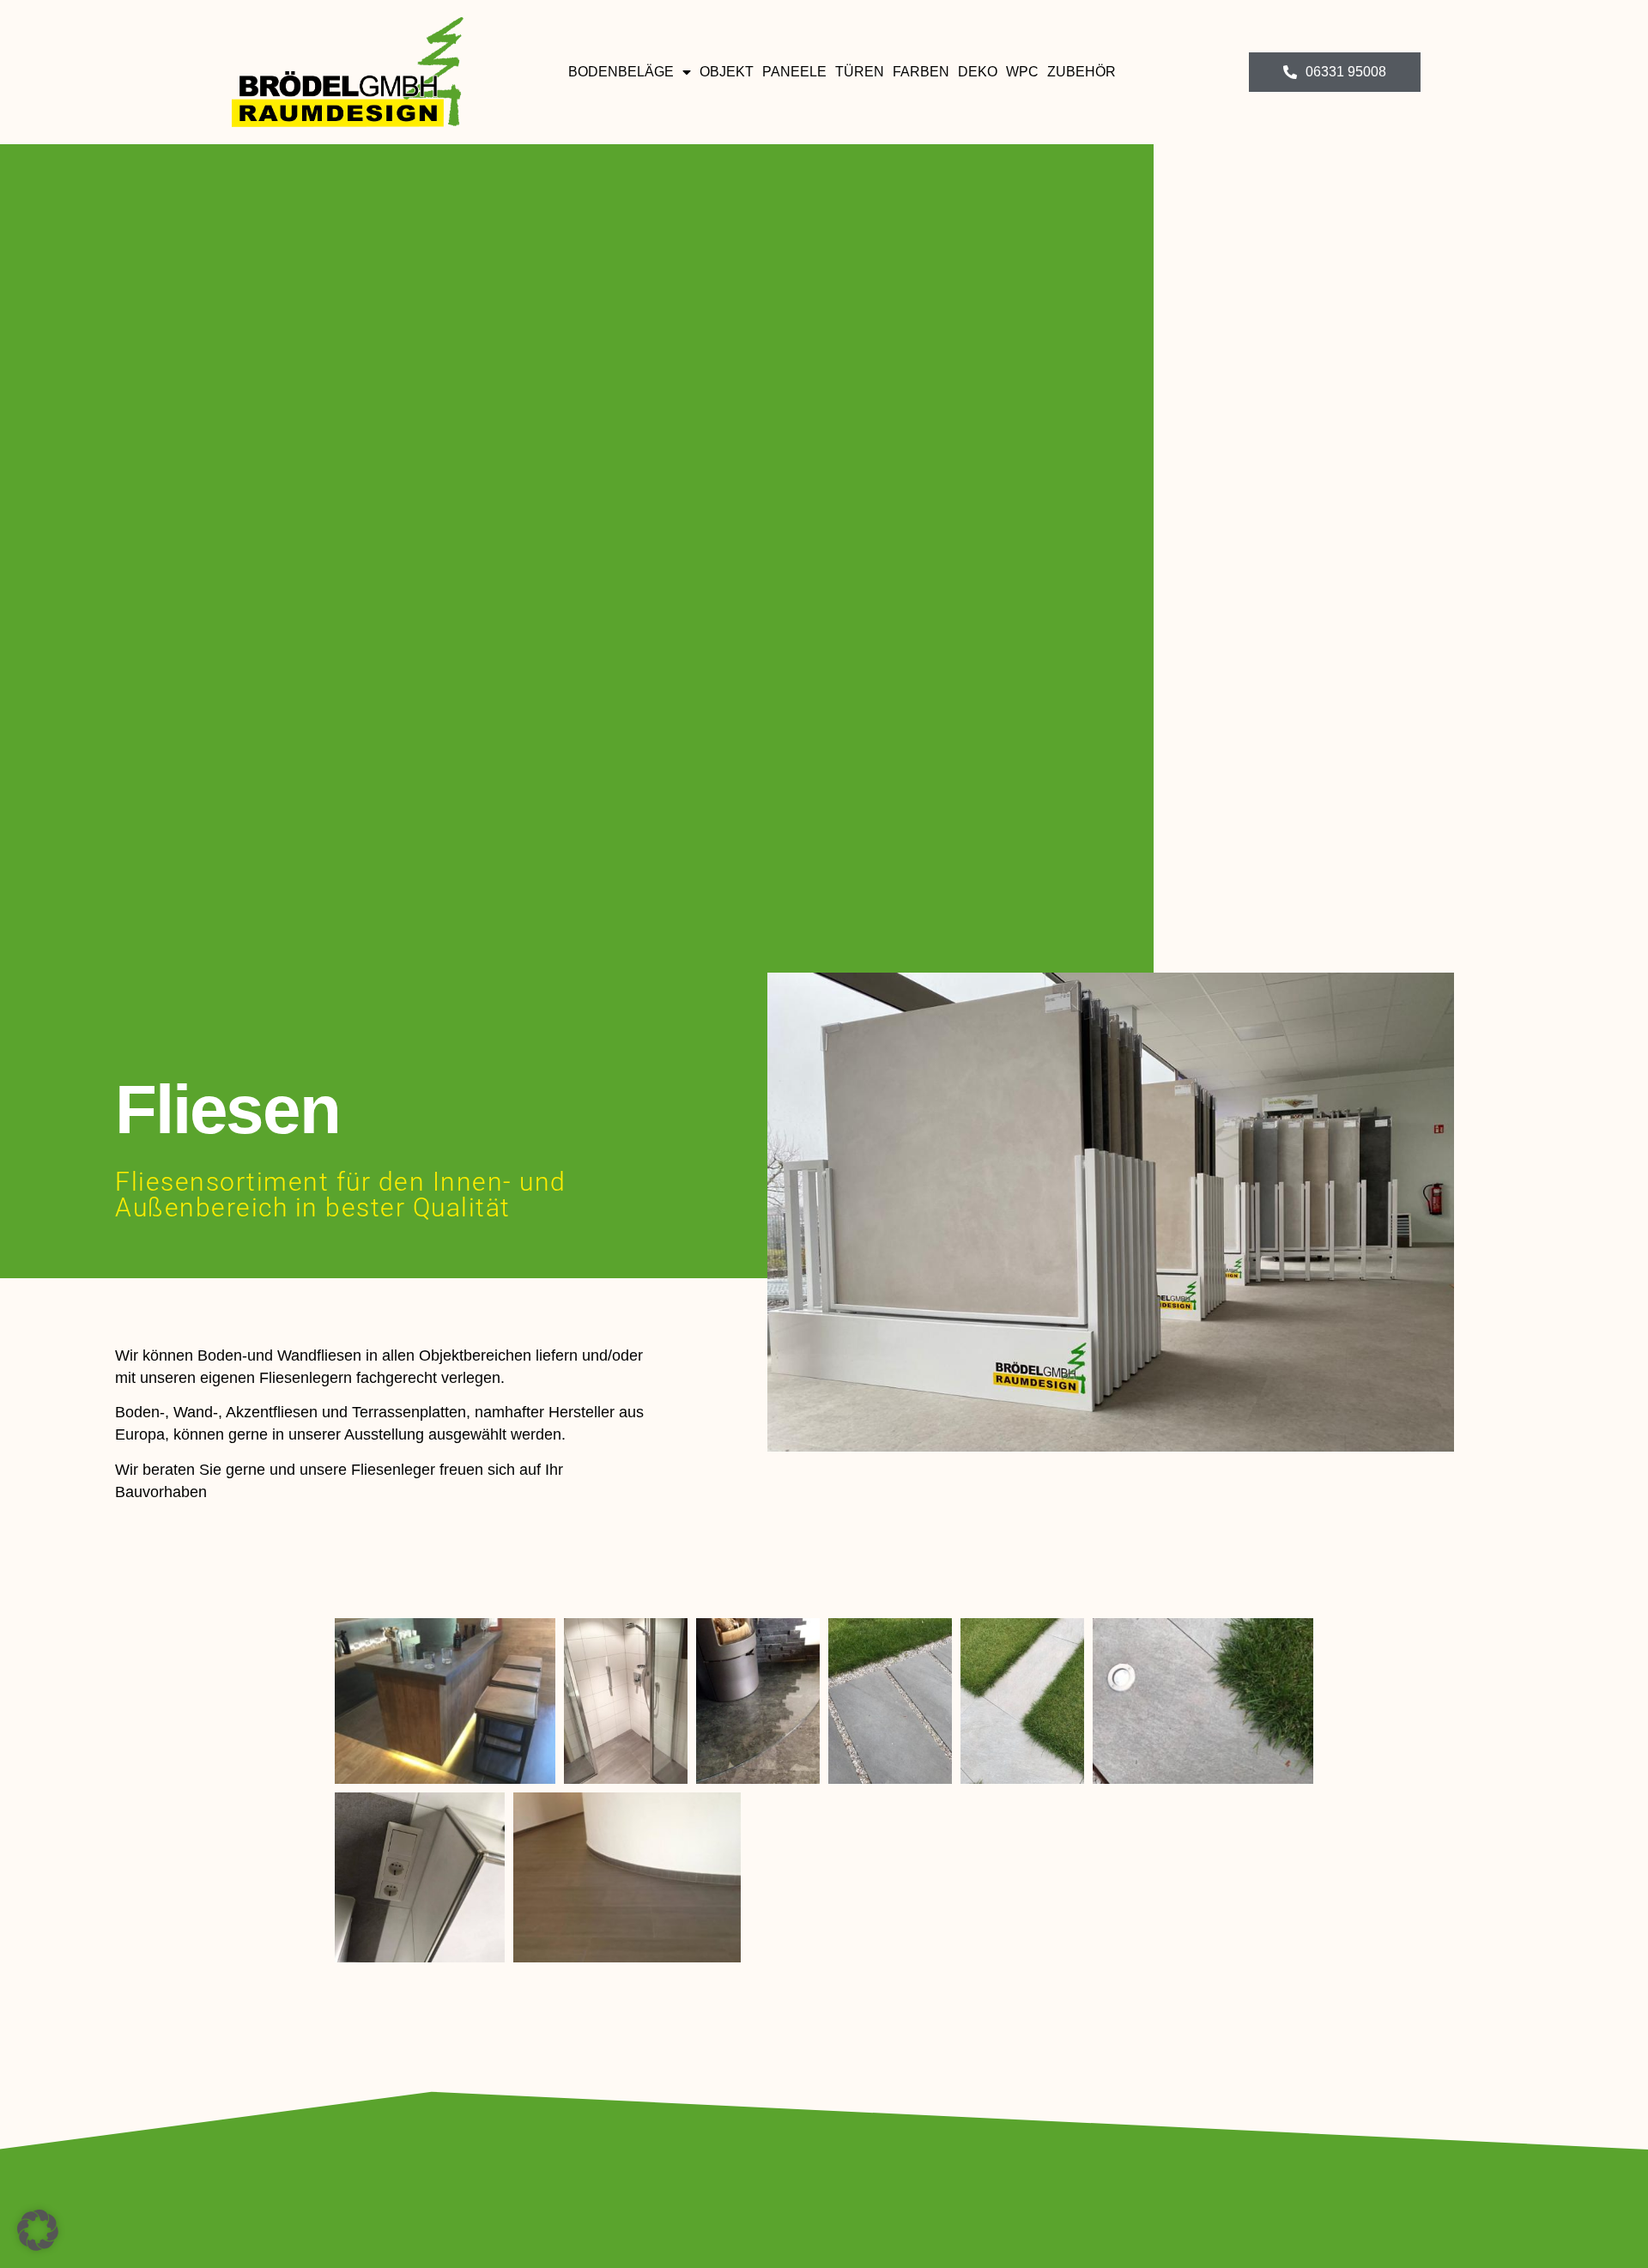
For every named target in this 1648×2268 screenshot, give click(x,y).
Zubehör (1081, 72)
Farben (921, 72)
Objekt (727, 72)
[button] (38, 2230)
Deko (978, 72)
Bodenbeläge (621, 72)
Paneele (794, 72)
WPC (1022, 72)
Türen (860, 72)
